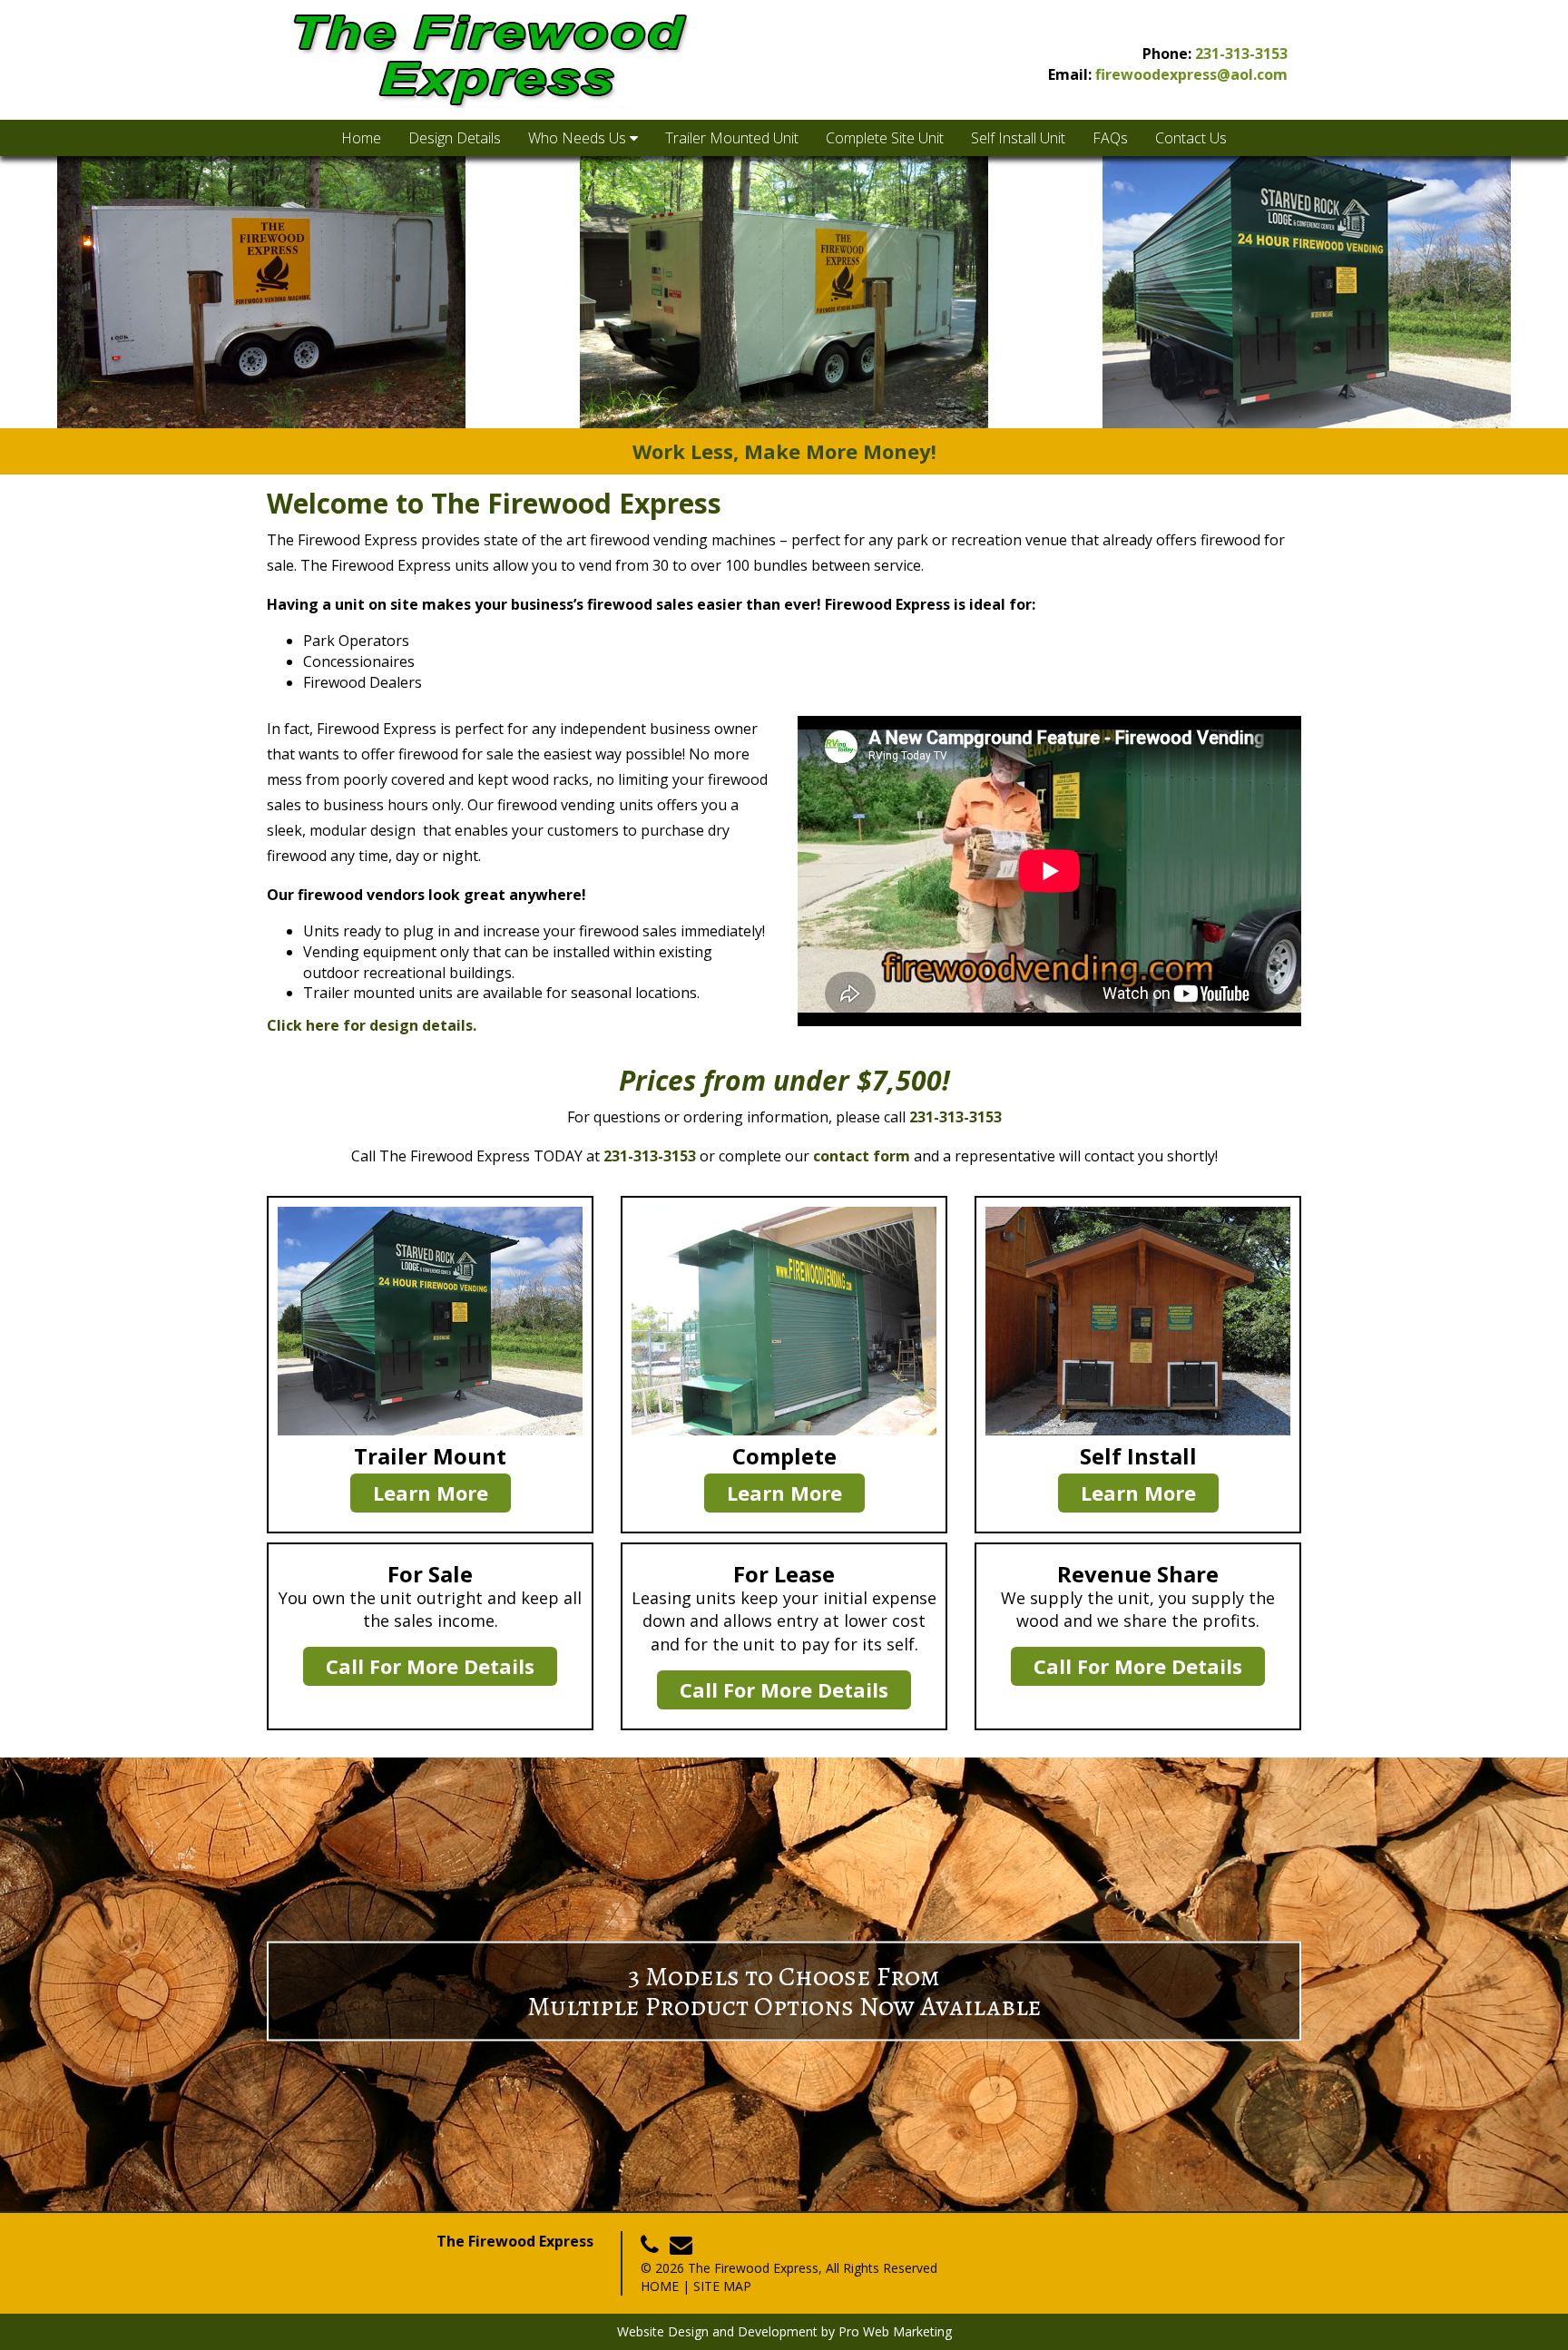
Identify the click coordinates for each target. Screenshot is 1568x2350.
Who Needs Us (579, 138)
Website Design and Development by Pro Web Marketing (784, 2331)
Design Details (455, 138)
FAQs (1110, 138)
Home (361, 138)
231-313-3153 (1241, 54)
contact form (862, 1156)
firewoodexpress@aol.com (1191, 74)
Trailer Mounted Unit (732, 138)
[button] (28, 292)
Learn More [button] (431, 1493)
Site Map (722, 2286)
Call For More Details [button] (430, 1666)
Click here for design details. (372, 1025)
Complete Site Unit (885, 138)
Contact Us (1191, 138)
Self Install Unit (1018, 138)
